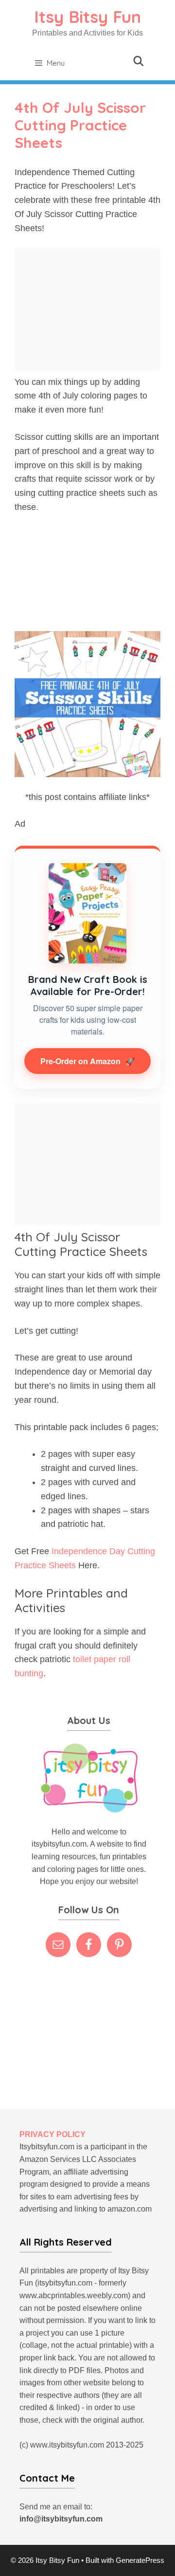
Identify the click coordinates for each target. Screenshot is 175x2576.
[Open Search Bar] (139, 61)
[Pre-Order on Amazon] (87, 913)
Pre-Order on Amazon (88, 1061)
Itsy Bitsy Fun (87, 17)
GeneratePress (140, 2560)
